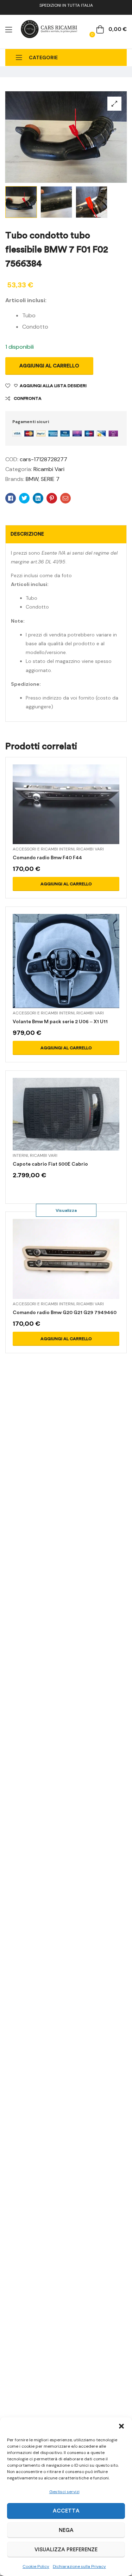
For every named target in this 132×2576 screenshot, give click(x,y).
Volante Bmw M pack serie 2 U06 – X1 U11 (60, 1022)
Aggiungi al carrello (49, 366)
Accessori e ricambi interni (44, 849)
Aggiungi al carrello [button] (66, 884)
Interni (20, 1155)
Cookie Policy (36, 2566)
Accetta (66, 2511)
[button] (121, 2426)
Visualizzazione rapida (66, 813)
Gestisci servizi (64, 2492)
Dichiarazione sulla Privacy (79, 2566)
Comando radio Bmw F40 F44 (47, 858)
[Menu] (9, 30)
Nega (66, 2530)
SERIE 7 (50, 479)
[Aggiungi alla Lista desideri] (83, 813)
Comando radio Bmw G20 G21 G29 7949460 (65, 1313)
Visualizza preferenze (66, 2550)
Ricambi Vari (49, 469)
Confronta (28, 398)
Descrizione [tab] (27, 534)
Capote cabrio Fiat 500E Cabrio (50, 1164)
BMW (32, 479)
